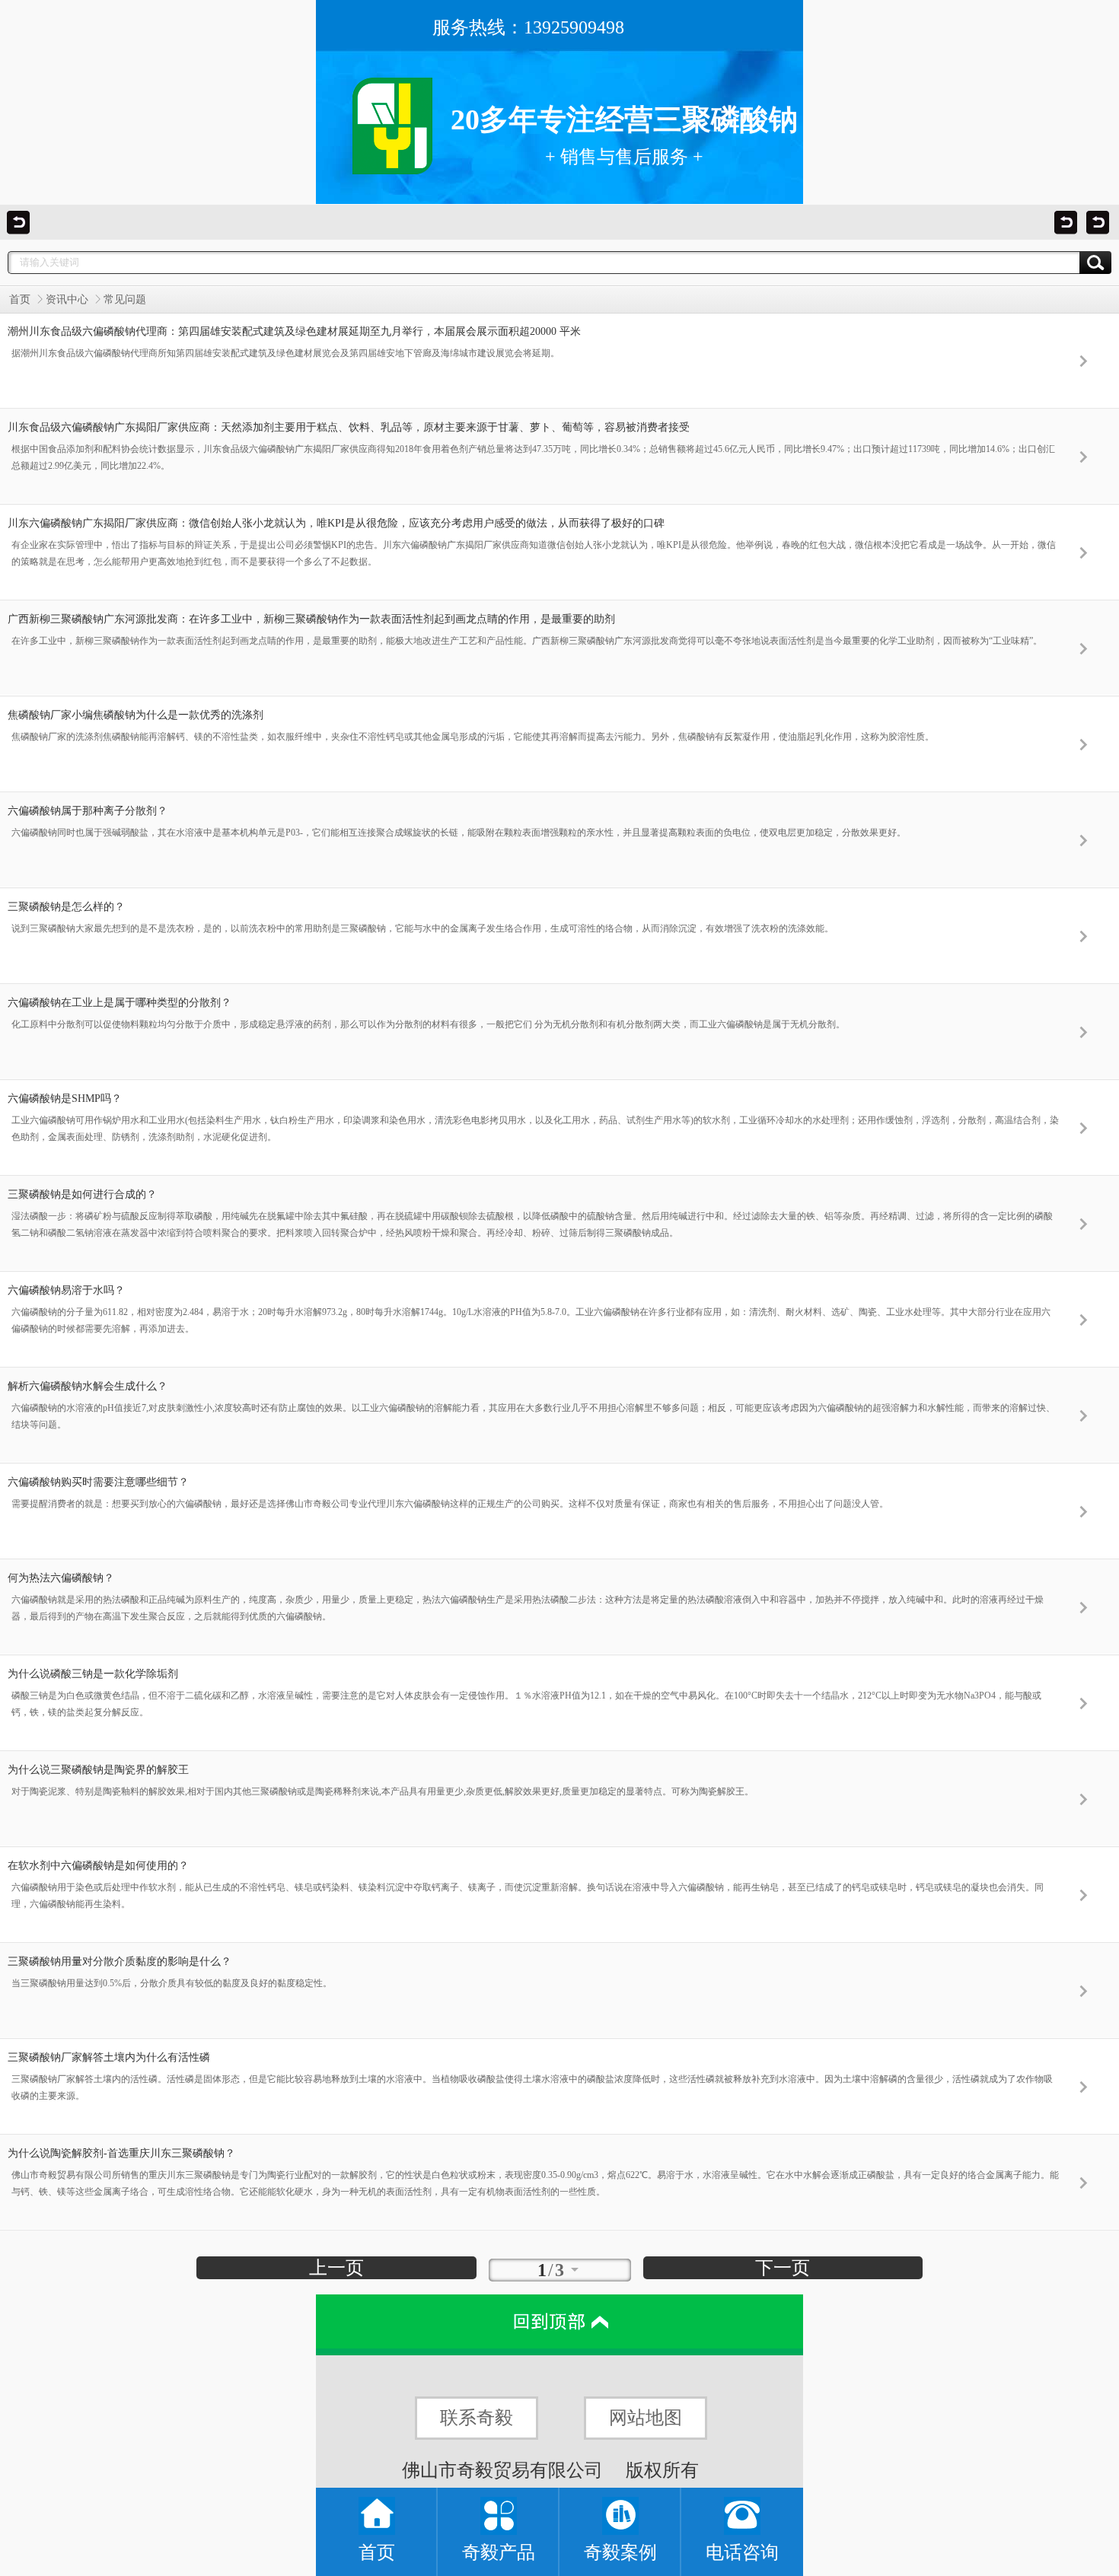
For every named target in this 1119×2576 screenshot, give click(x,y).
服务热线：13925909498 (528, 27)
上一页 (336, 2268)
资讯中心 (67, 299)
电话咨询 (742, 2552)
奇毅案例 (620, 2552)
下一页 (783, 2268)
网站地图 (646, 2418)
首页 (20, 299)
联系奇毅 (477, 2418)
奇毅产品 (499, 2552)
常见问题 (125, 299)
